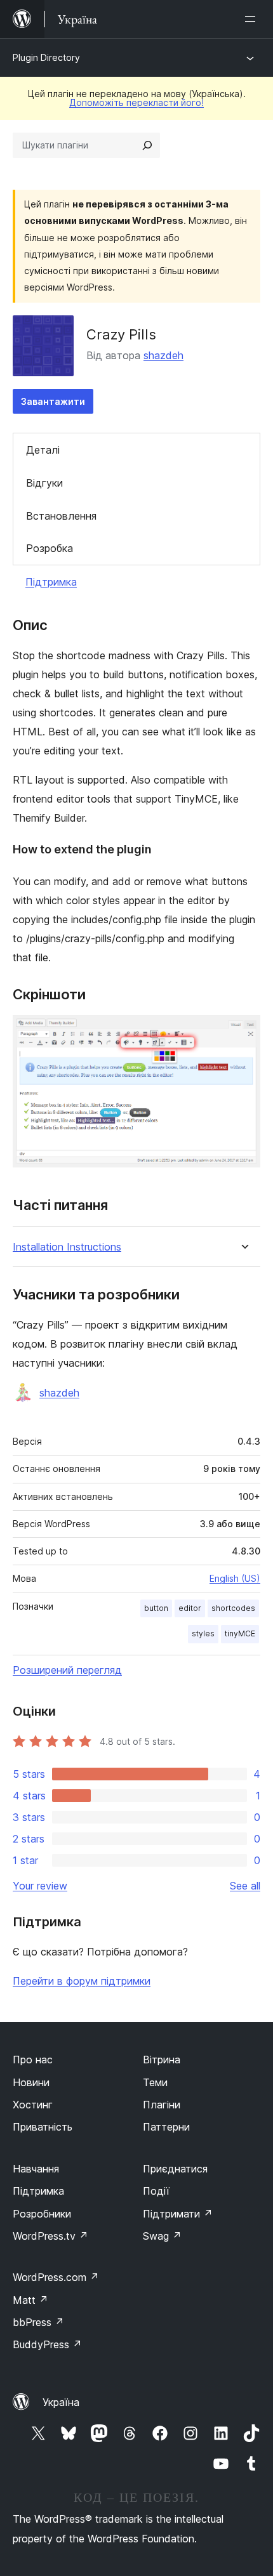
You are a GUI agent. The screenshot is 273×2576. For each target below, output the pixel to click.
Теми (155, 2082)
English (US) (235, 1578)
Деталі (43, 450)
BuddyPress (47, 2344)
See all (245, 1886)
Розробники (42, 2214)
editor (190, 1608)
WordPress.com (56, 2277)
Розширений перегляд (67, 1670)
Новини (31, 2082)
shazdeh (163, 355)
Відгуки (44, 483)
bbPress (38, 2322)
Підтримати (178, 2214)
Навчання (36, 2169)
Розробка (50, 548)
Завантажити (53, 401)
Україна (61, 2402)
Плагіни (162, 2105)
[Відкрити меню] (253, 19)
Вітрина (162, 2060)
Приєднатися (175, 2169)
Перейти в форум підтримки (82, 1981)
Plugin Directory (46, 57)
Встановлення (61, 516)
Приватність (43, 2127)
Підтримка (51, 582)
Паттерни (166, 2127)
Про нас (33, 2060)
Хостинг (33, 2105)
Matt (30, 2300)
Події (156, 2191)
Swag (162, 2236)
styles (203, 1633)
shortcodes (233, 1608)
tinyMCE (240, 1633)
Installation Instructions (67, 1247)
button (156, 1608)
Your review (40, 1886)
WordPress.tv (50, 2236)
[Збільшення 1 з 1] (243, 1032)
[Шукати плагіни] (147, 145)
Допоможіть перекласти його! (136, 102)
